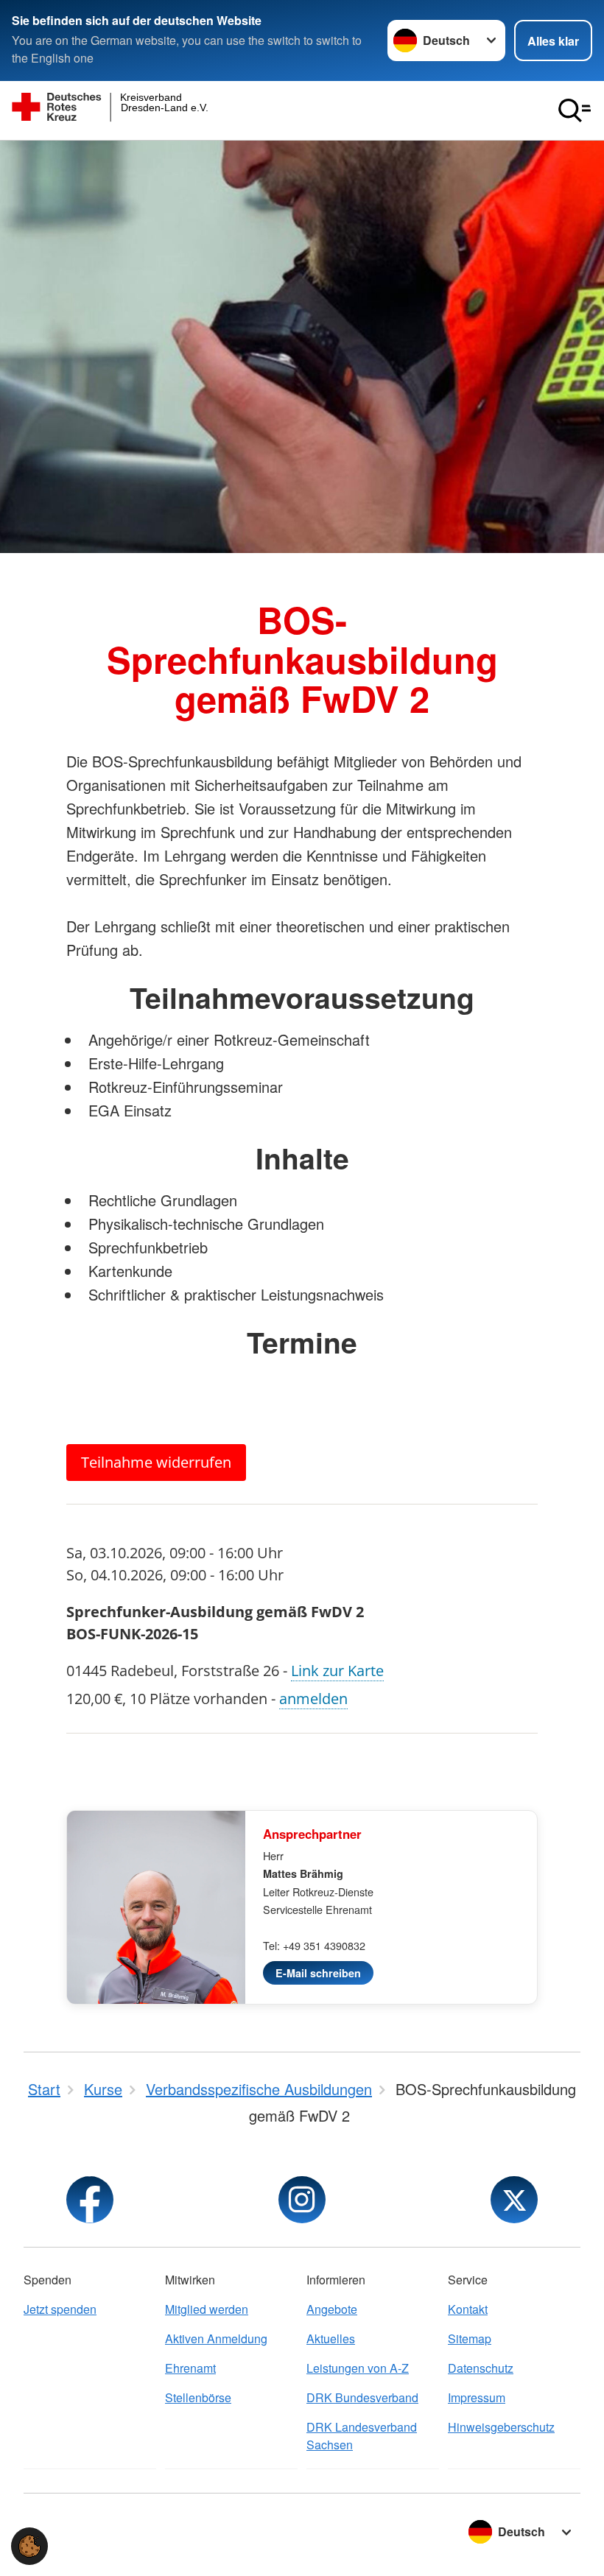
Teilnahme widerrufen (156, 1462)
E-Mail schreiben (318, 1973)
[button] (29, 2546)
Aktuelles (331, 2339)
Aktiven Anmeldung (216, 2339)
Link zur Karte (337, 1671)
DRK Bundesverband (362, 2397)
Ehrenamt (190, 2368)
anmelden (313, 1699)
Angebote (332, 2309)
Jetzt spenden (60, 2309)
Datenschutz (481, 2368)
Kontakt (468, 2309)
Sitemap (470, 2339)
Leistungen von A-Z (358, 2368)
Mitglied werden (207, 2309)
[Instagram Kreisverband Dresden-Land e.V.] (302, 2200)
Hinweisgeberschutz (501, 2427)
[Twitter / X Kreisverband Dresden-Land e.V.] (514, 2200)
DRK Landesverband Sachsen (362, 2436)
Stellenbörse (198, 2397)
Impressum (477, 2397)
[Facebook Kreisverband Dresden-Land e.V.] (90, 2200)
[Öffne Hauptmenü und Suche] (575, 110)
